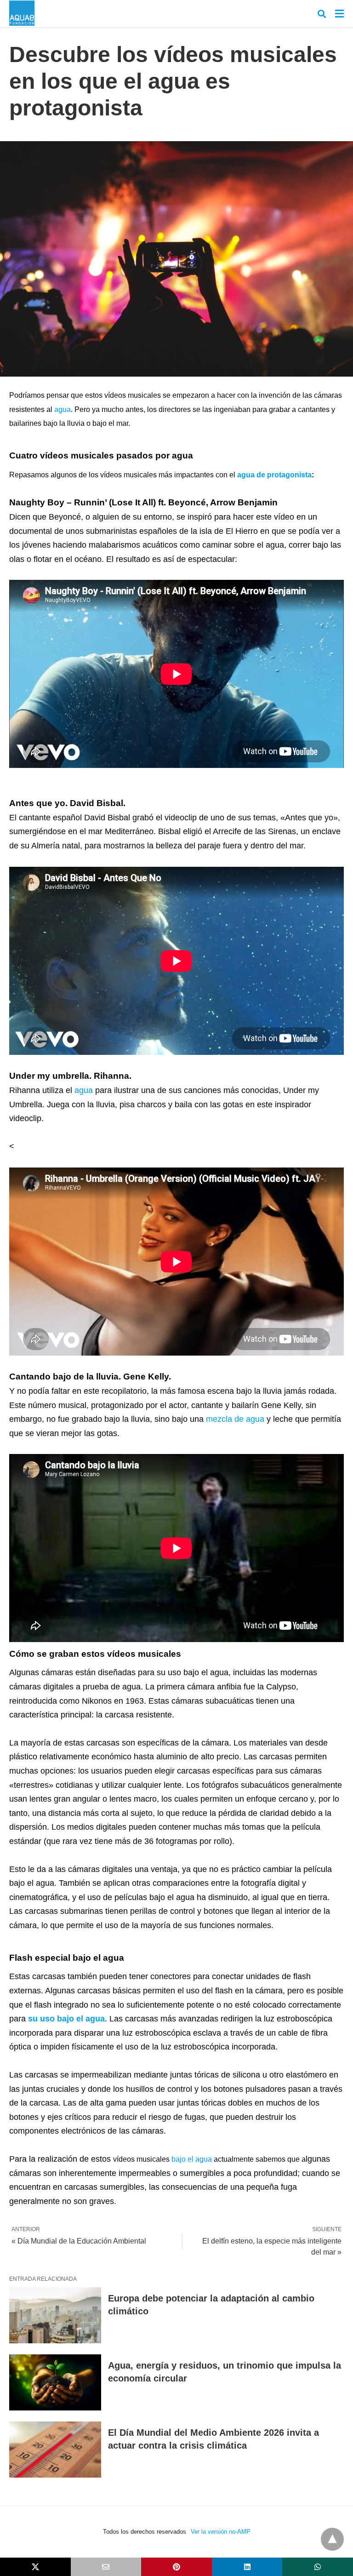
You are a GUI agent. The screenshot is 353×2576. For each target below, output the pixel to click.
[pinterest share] (176, 2567)
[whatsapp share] (318, 2567)
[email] (106, 2567)
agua (63, 409)
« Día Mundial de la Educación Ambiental (79, 2241)
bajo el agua (192, 2159)
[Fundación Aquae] (22, 13)
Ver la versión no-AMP (221, 2532)
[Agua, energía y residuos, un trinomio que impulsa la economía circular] (55, 2382)
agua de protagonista (274, 475)
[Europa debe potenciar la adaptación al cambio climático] (55, 2315)
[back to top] (332, 2539)
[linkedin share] (247, 2567)
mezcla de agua (235, 1419)
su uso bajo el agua (66, 2019)
